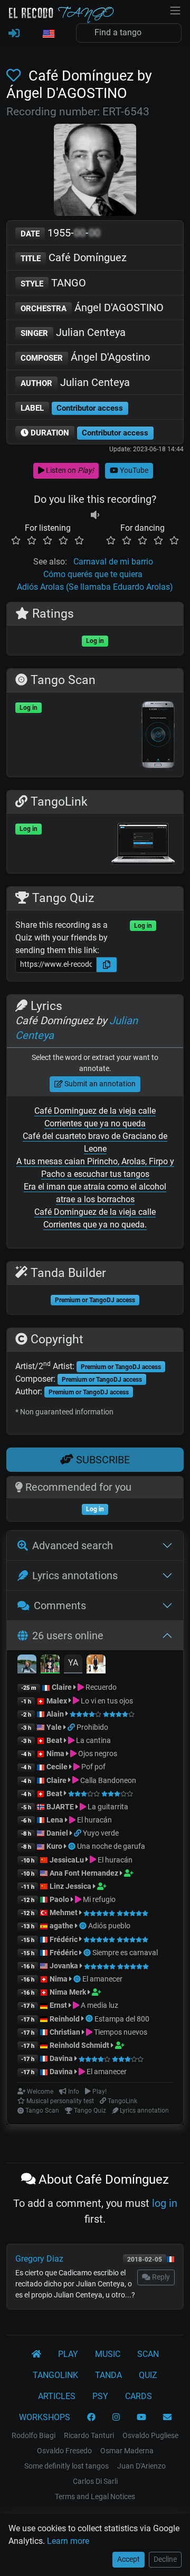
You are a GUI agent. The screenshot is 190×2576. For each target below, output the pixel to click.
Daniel (57, 1833)
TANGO (53, 283)
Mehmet (64, 1913)
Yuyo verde (101, 1833)
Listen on (69, 470)
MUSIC (108, 2354)
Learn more (68, 2541)
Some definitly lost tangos (66, 2466)
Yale (54, 1727)
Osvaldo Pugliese (150, 2435)
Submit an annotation (99, 1084)
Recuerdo (100, 1687)
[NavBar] (175, 9)
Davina (61, 2058)
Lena (55, 1820)
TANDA (108, 2375)
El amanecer (102, 1979)
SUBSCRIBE (102, 1460)
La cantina (93, 1740)
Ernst (58, 2005)
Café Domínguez (74, 257)
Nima (55, 1753)
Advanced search (73, 1545)
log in (165, 2203)
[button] (48, 34)
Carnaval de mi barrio (113, 562)
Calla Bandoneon (107, 1780)
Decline (165, 2559)
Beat (54, 1740)
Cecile (57, 1767)
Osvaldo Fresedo (64, 2451)
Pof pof (93, 1767)
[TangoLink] (72, 1727)
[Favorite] (16, 76)
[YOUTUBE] (141, 2418)
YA (73, 1663)
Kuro (54, 1846)
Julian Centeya (73, 332)
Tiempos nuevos (120, 2032)
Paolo (59, 1899)
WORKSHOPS (45, 2417)
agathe (61, 1926)
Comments (60, 1606)
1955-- (60, 233)
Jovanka (64, 1966)
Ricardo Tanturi (89, 2435)
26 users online (68, 1636)
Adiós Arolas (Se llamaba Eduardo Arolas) (95, 587)
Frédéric (64, 1939)
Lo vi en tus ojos (106, 1701)
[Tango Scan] (73, 1846)
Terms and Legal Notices (95, 2496)
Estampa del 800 (122, 2019)
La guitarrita (107, 1807)
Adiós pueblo (109, 1926)
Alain (55, 1714)
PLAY (68, 2354)
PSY (100, 2396)
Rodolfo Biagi (34, 2435)
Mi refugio (98, 1899)
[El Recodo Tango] (36, 2354)
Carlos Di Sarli (95, 2481)
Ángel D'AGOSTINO (92, 308)
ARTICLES (57, 2396)
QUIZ (148, 2375)
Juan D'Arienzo (141, 2466)
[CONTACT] (167, 2418)
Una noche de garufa (111, 1846)
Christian (65, 2032)
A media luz (99, 2005)
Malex (57, 1701)
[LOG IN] (14, 34)
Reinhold (65, 2019)
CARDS (139, 2396)
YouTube (133, 470)
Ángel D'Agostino (85, 357)
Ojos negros (97, 1753)
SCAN (148, 2354)
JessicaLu (67, 1860)
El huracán (94, 1820)
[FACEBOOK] (91, 2418)
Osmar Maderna (127, 2451)
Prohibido (92, 1727)
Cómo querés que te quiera (93, 574)
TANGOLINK (55, 2375)
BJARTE (60, 1807)
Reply (160, 2277)
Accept (129, 2559)
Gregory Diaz (39, 2259)
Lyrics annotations (75, 1576)
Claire (62, 1687)
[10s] (95, 515)
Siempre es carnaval (125, 1953)
